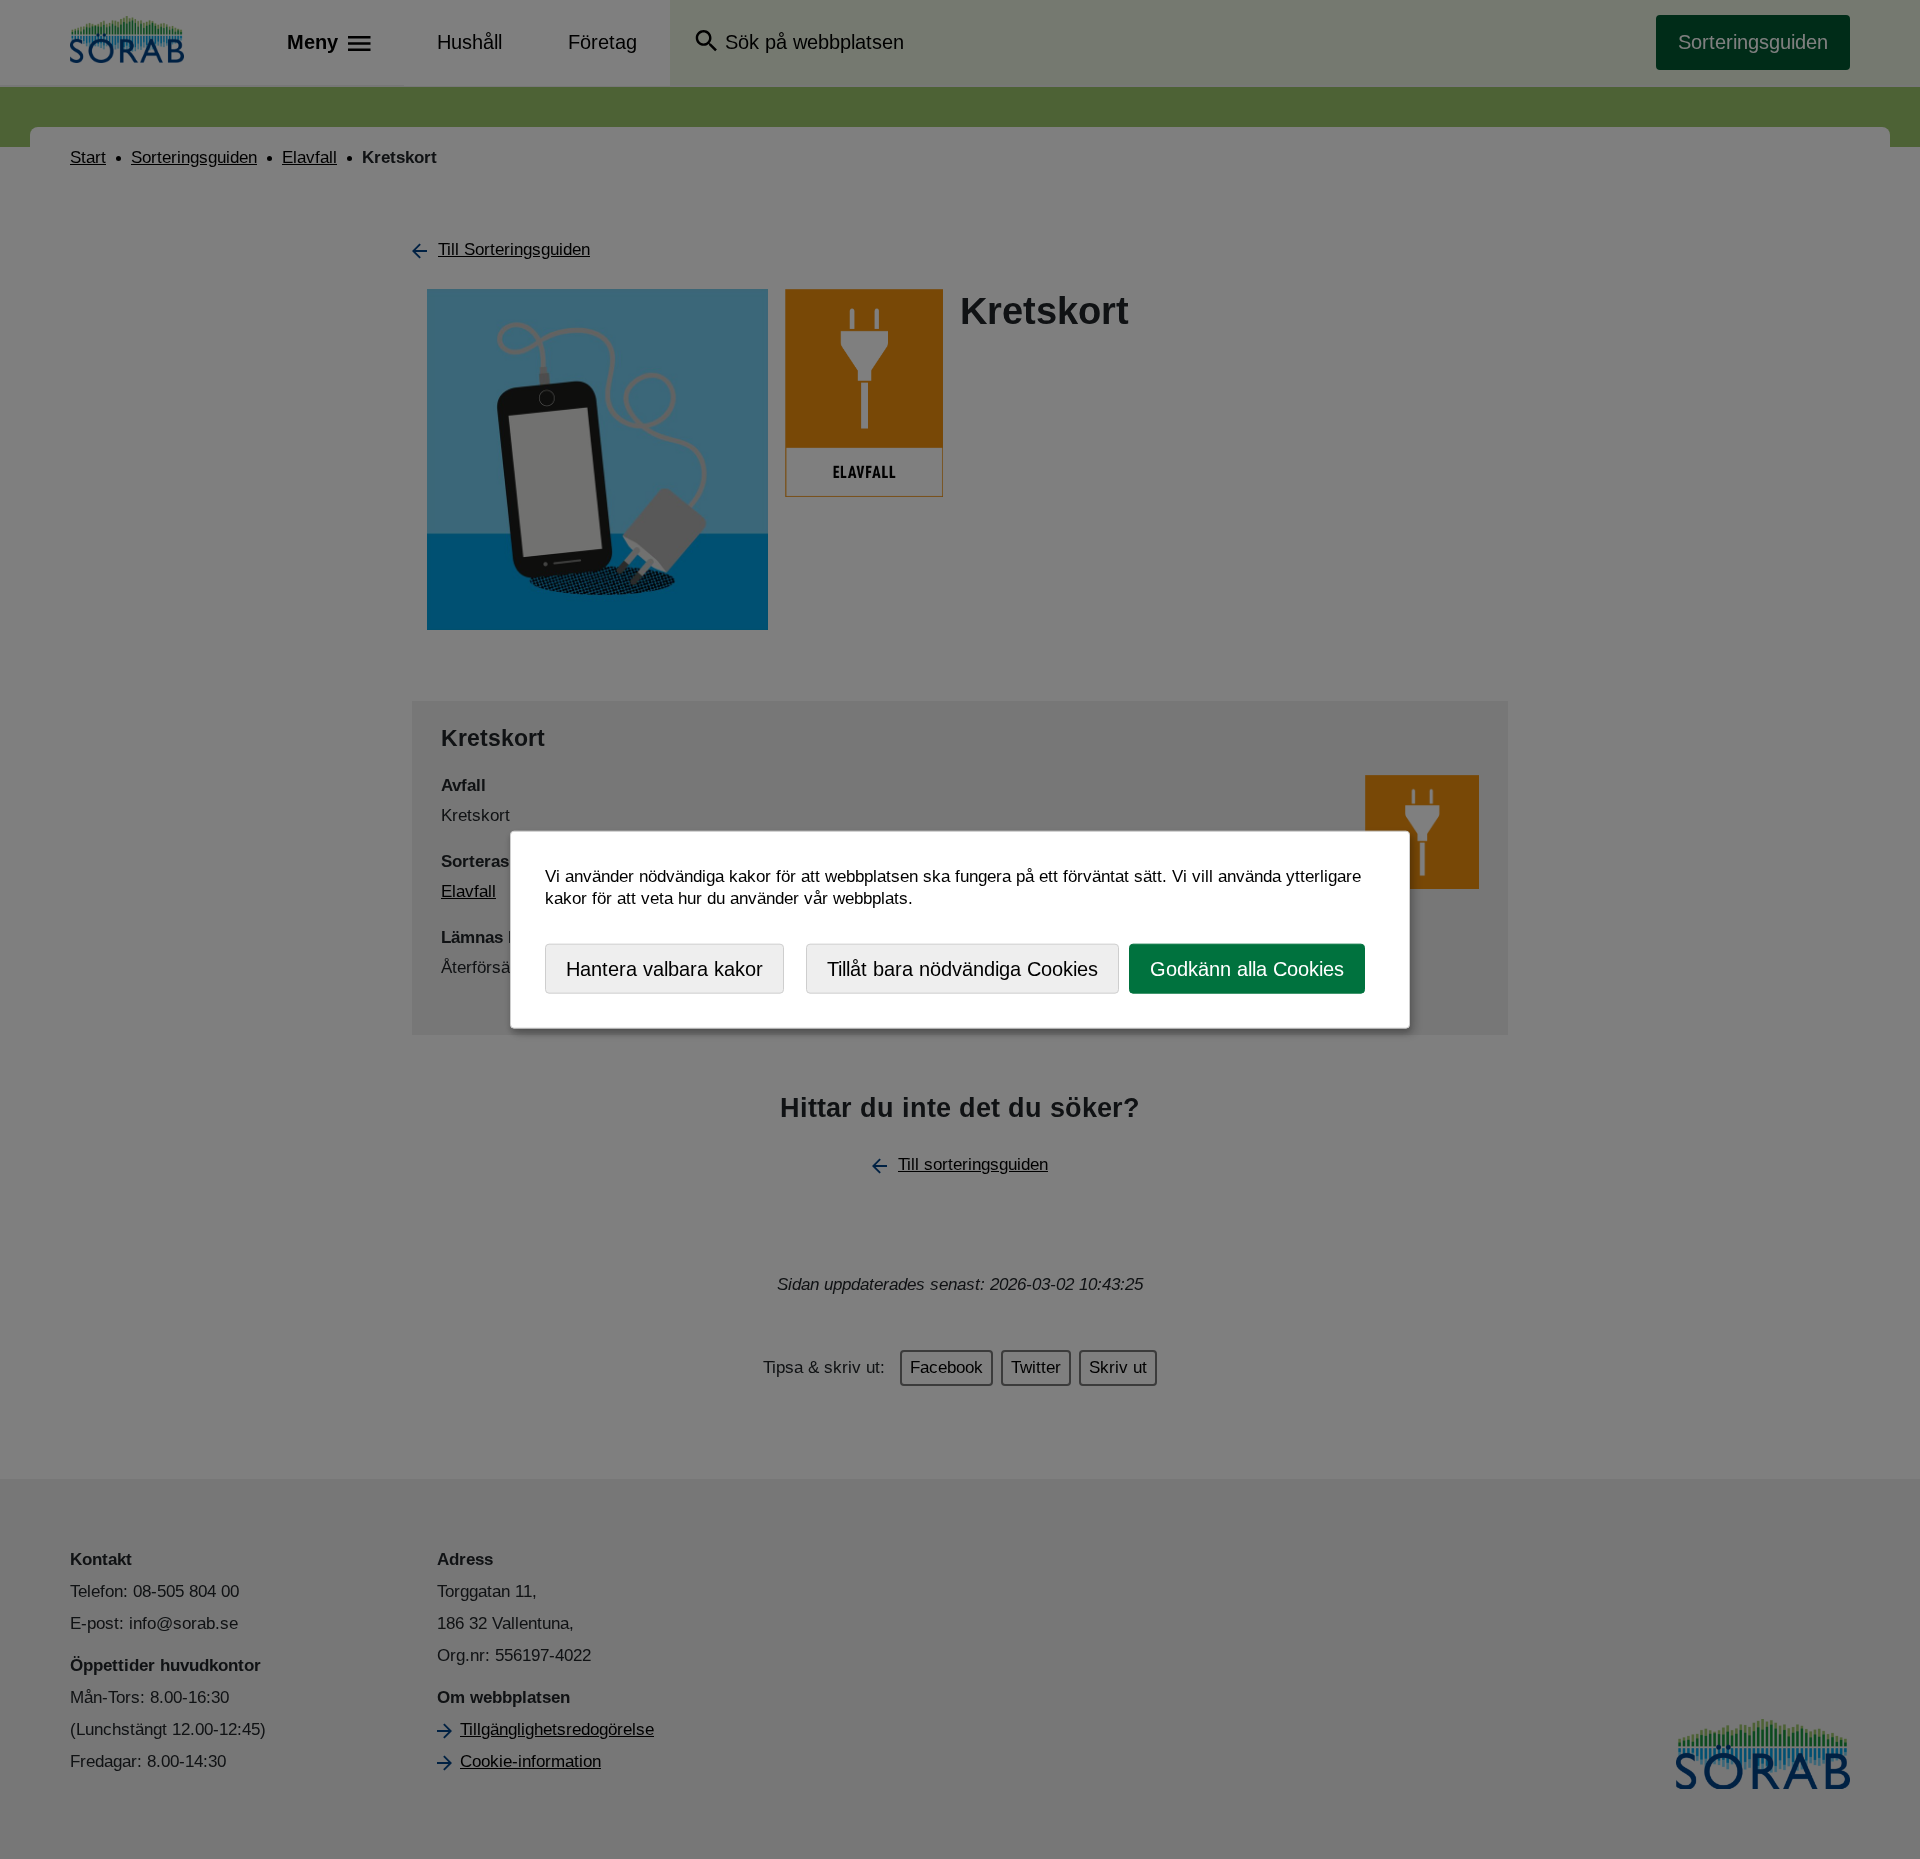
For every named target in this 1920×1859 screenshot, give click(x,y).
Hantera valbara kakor (664, 968)
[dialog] (960, 929)
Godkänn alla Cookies (1247, 968)
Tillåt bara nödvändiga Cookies (962, 968)
